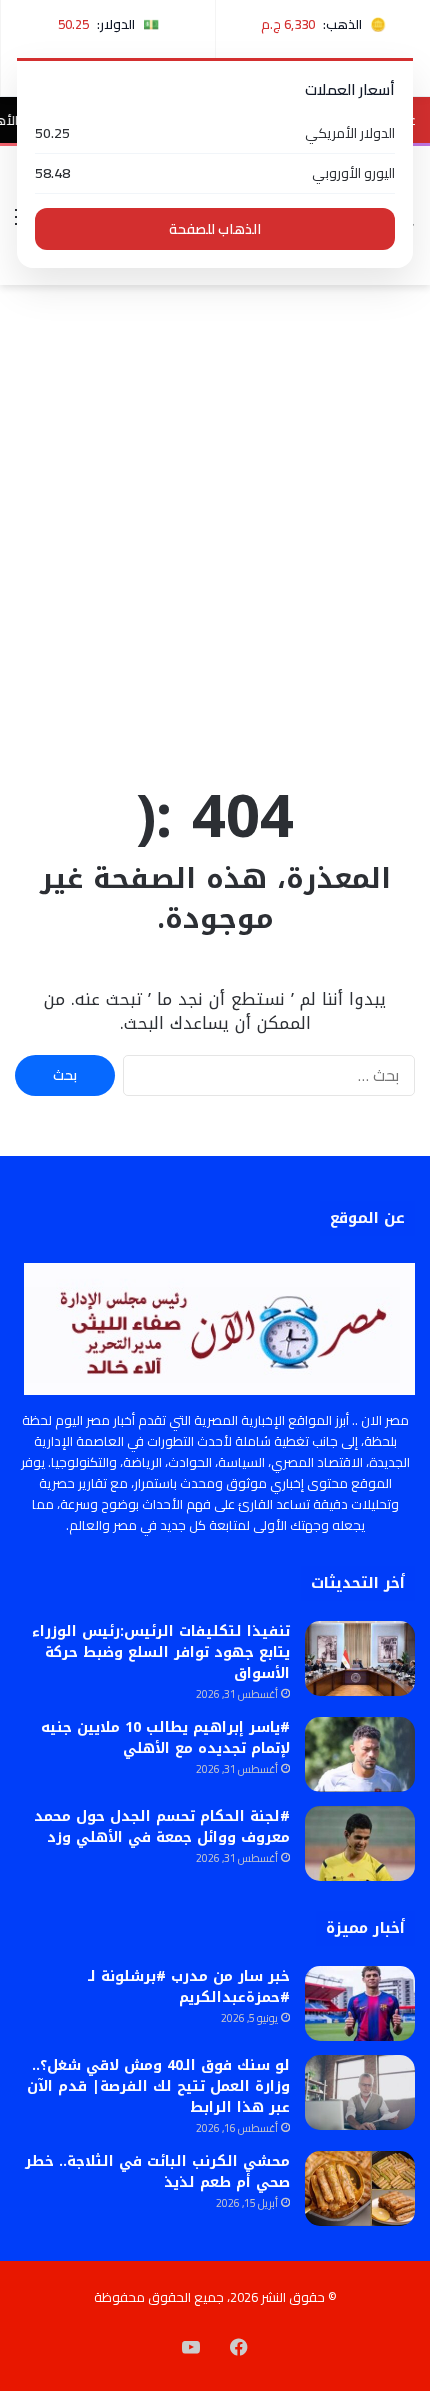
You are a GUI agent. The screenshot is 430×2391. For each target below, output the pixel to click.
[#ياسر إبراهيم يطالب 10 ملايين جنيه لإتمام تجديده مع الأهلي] (360, 1754)
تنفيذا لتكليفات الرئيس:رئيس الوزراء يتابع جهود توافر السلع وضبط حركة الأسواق (161, 1652)
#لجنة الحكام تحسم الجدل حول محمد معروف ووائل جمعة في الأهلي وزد (162, 1827)
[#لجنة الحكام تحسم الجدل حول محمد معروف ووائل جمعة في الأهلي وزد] (360, 1843)
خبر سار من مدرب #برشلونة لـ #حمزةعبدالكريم (189, 1987)
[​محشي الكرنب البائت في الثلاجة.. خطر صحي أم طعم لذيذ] (360, 2188)
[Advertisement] (215, 530)
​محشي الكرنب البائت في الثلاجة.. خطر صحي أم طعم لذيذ (157, 2172)
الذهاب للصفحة (215, 229)
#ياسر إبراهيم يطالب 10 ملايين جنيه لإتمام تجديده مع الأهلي (165, 1738)
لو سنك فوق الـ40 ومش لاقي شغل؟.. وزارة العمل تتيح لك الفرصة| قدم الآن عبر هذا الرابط (158, 2086)
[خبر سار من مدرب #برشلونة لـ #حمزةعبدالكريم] (360, 2003)
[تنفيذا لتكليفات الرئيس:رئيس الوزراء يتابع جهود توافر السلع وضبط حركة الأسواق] (360, 1658)
